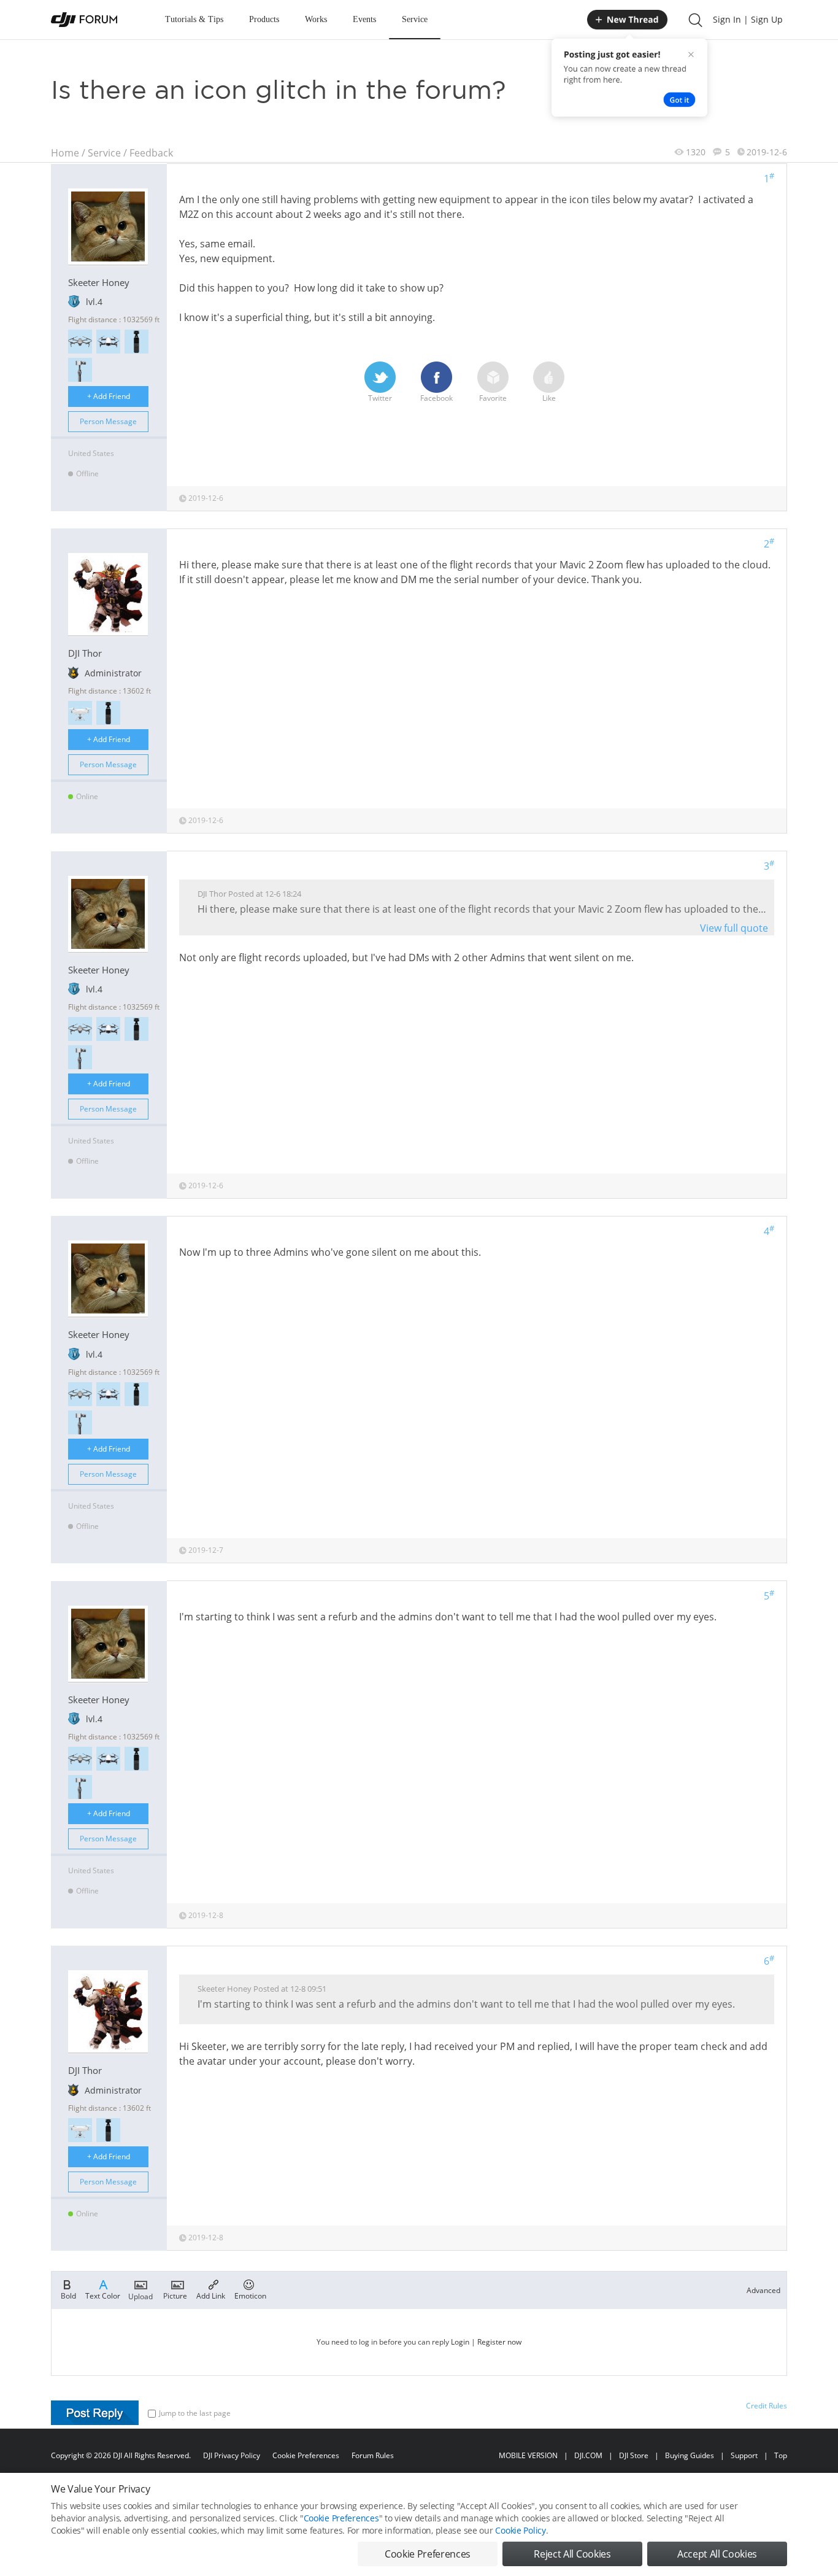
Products (264, 19)
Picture (175, 2295)
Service (415, 19)
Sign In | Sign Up (748, 19)
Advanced (763, 2290)
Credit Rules (767, 2406)
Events (364, 19)
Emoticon (250, 2295)
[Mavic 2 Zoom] (80, 342)
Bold (68, 2295)
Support (744, 2455)
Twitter (380, 398)
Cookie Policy (520, 2530)
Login (460, 2342)
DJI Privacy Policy (232, 2455)
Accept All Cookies (717, 2554)
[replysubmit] (95, 2413)
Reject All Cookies (572, 2554)
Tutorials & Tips (194, 19)
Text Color (103, 2295)
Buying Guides (690, 2455)
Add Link (211, 2295)
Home (65, 153)
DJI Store (634, 2455)
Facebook (436, 398)
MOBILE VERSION (528, 2455)
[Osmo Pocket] (136, 342)
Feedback (151, 153)
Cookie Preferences (306, 2455)
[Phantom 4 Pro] (80, 713)
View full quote (734, 928)
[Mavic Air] (108, 342)
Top (781, 2455)
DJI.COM (588, 2455)
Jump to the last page (195, 2413)
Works (316, 19)
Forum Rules (373, 2455)
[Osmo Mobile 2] (80, 370)
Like (549, 398)
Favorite (493, 398)
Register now (499, 2342)
